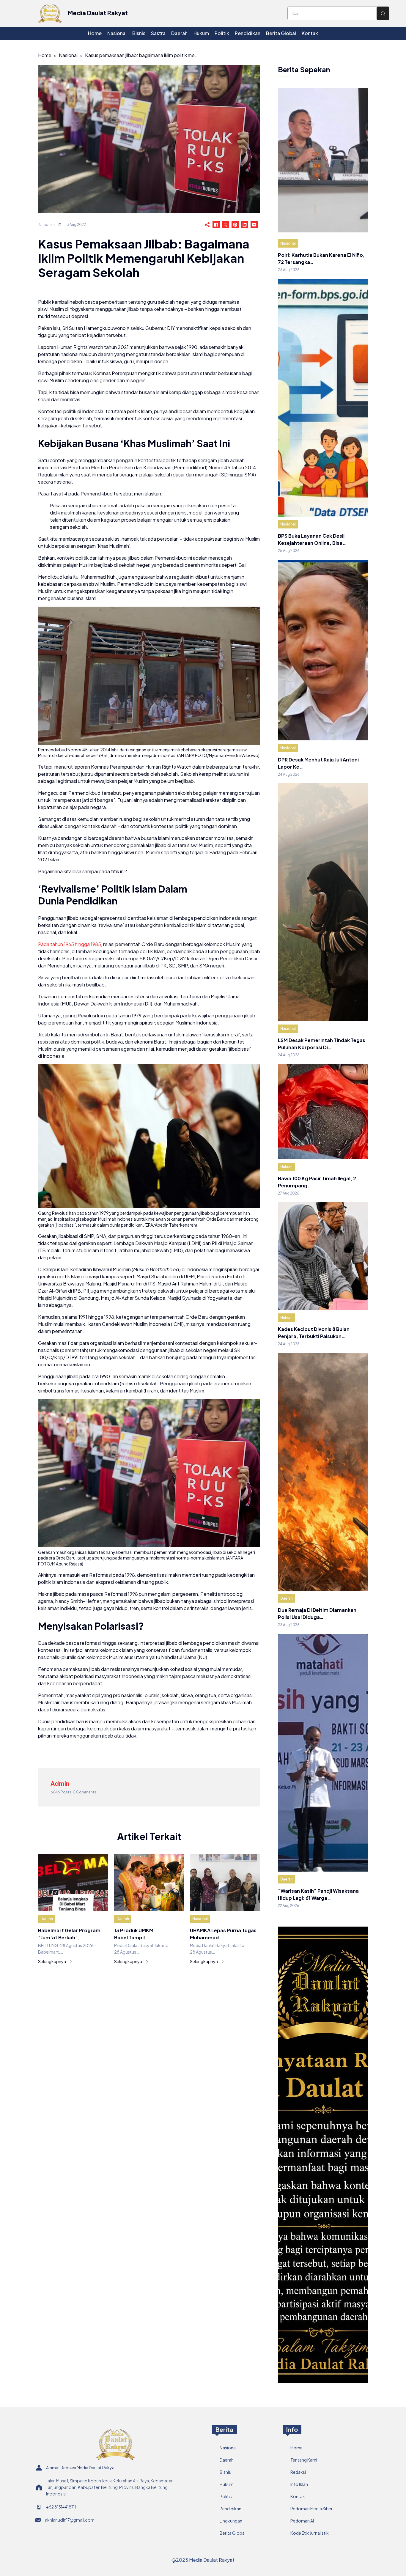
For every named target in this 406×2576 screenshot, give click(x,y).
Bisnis (225, 2472)
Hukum (286, 1167)
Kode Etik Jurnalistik (310, 2533)
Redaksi (298, 2472)
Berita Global (233, 2533)
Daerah (47, 1919)
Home (45, 55)
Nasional (68, 55)
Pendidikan (230, 2509)
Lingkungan (231, 2521)
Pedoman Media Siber (311, 2509)
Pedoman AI (302, 2521)
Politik (226, 2496)
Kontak (298, 2496)
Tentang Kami (304, 2460)
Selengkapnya (52, 1961)
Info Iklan (299, 2484)
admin (49, 225)
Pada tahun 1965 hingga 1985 (70, 944)
